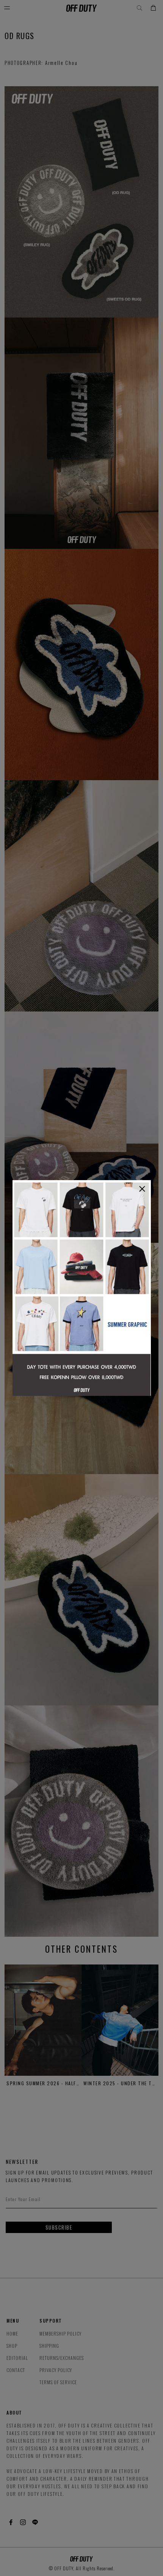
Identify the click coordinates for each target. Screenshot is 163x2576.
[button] (142, 1189)
